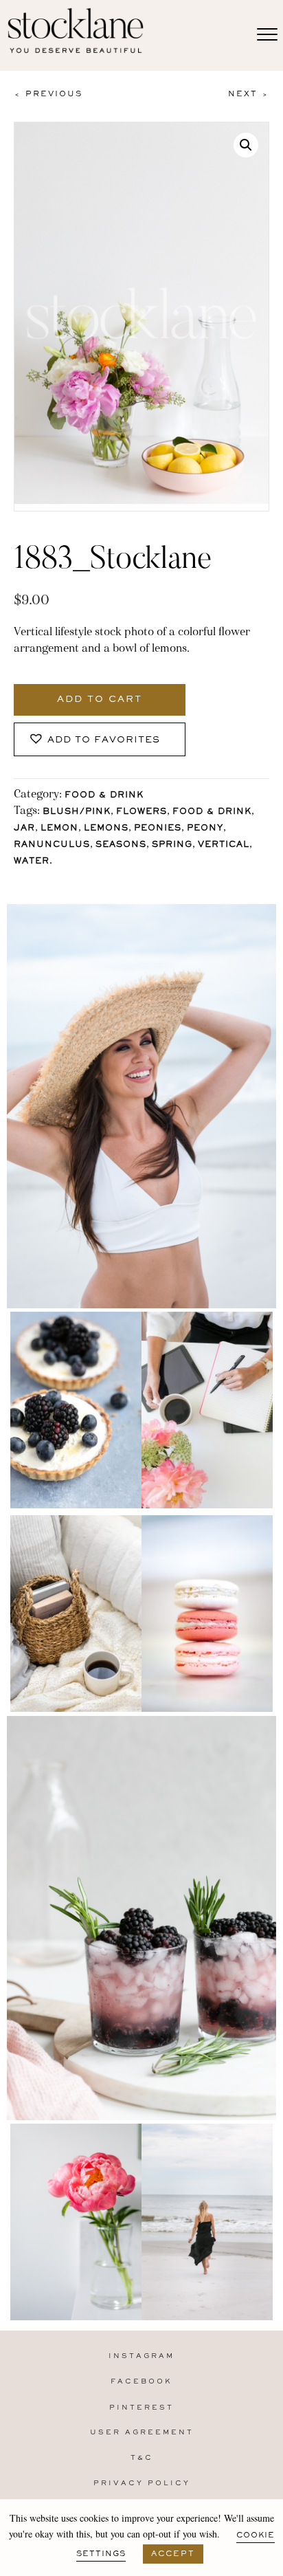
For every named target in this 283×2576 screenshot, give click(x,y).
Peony (205, 829)
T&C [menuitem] (142, 2458)
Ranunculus (52, 845)
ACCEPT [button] (173, 2554)
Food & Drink (104, 796)
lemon (59, 829)
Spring (172, 845)
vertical (224, 845)
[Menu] (267, 35)
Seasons (121, 845)
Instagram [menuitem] (141, 2356)
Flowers (141, 812)
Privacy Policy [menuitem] (142, 2484)
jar (24, 829)
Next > (249, 94)
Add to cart (100, 700)
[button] (246, 145)
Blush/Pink (77, 812)
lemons (106, 829)
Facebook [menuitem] (141, 2382)
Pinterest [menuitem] (141, 2408)
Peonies (158, 829)
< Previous (48, 94)
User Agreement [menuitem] (142, 2433)
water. (33, 862)
